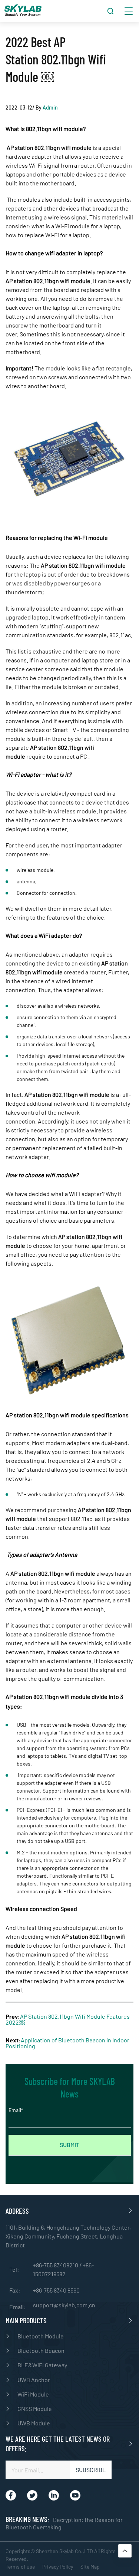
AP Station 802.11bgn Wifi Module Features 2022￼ (68, 2019)
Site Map (90, 2567)
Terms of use (20, 2567)
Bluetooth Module (41, 2336)
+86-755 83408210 (56, 2265)
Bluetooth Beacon (41, 2350)
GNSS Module (35, 2409)
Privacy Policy (58, 2567)
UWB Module (34, 2423)
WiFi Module (33, 2394)
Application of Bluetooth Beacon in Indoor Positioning (67, 2043)
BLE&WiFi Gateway (42, 2365)
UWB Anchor (34, 2380)
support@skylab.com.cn (64, 2305)
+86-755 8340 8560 (56, 2290)
